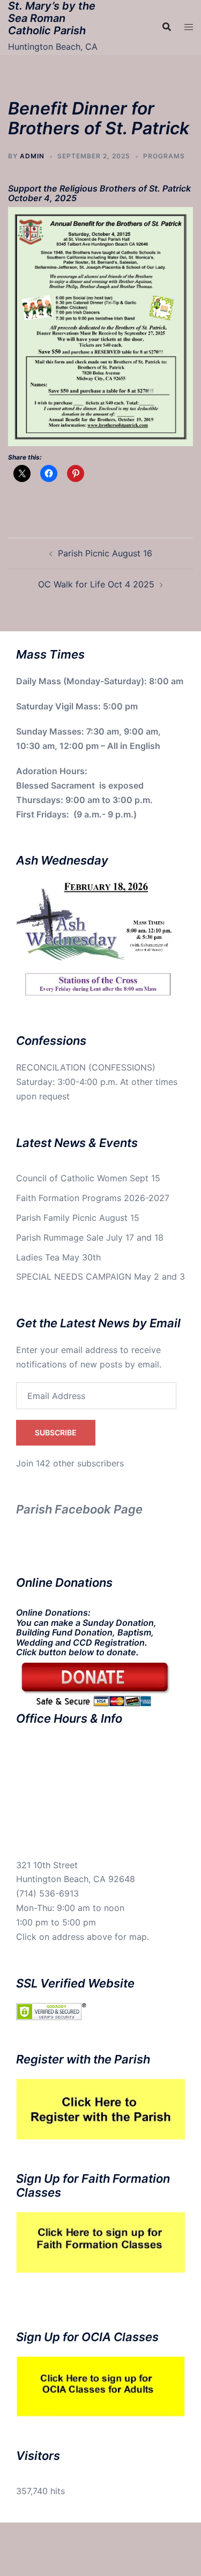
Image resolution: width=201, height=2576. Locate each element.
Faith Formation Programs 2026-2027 (93, 1198)
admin (32, 156)
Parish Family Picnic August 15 (78, 1218)
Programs (164, 156)
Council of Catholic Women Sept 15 (88, 1178)
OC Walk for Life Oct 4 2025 (96, 584)
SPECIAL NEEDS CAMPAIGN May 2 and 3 (100, 1276)
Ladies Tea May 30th (58, 1257)
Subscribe (56, 1432)
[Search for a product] (167, 27)
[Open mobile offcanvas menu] (189, 27)
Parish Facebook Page (79, 1509)
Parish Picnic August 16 (105, 553)
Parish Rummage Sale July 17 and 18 (90, 1237)
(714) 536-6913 (47, 1893)
